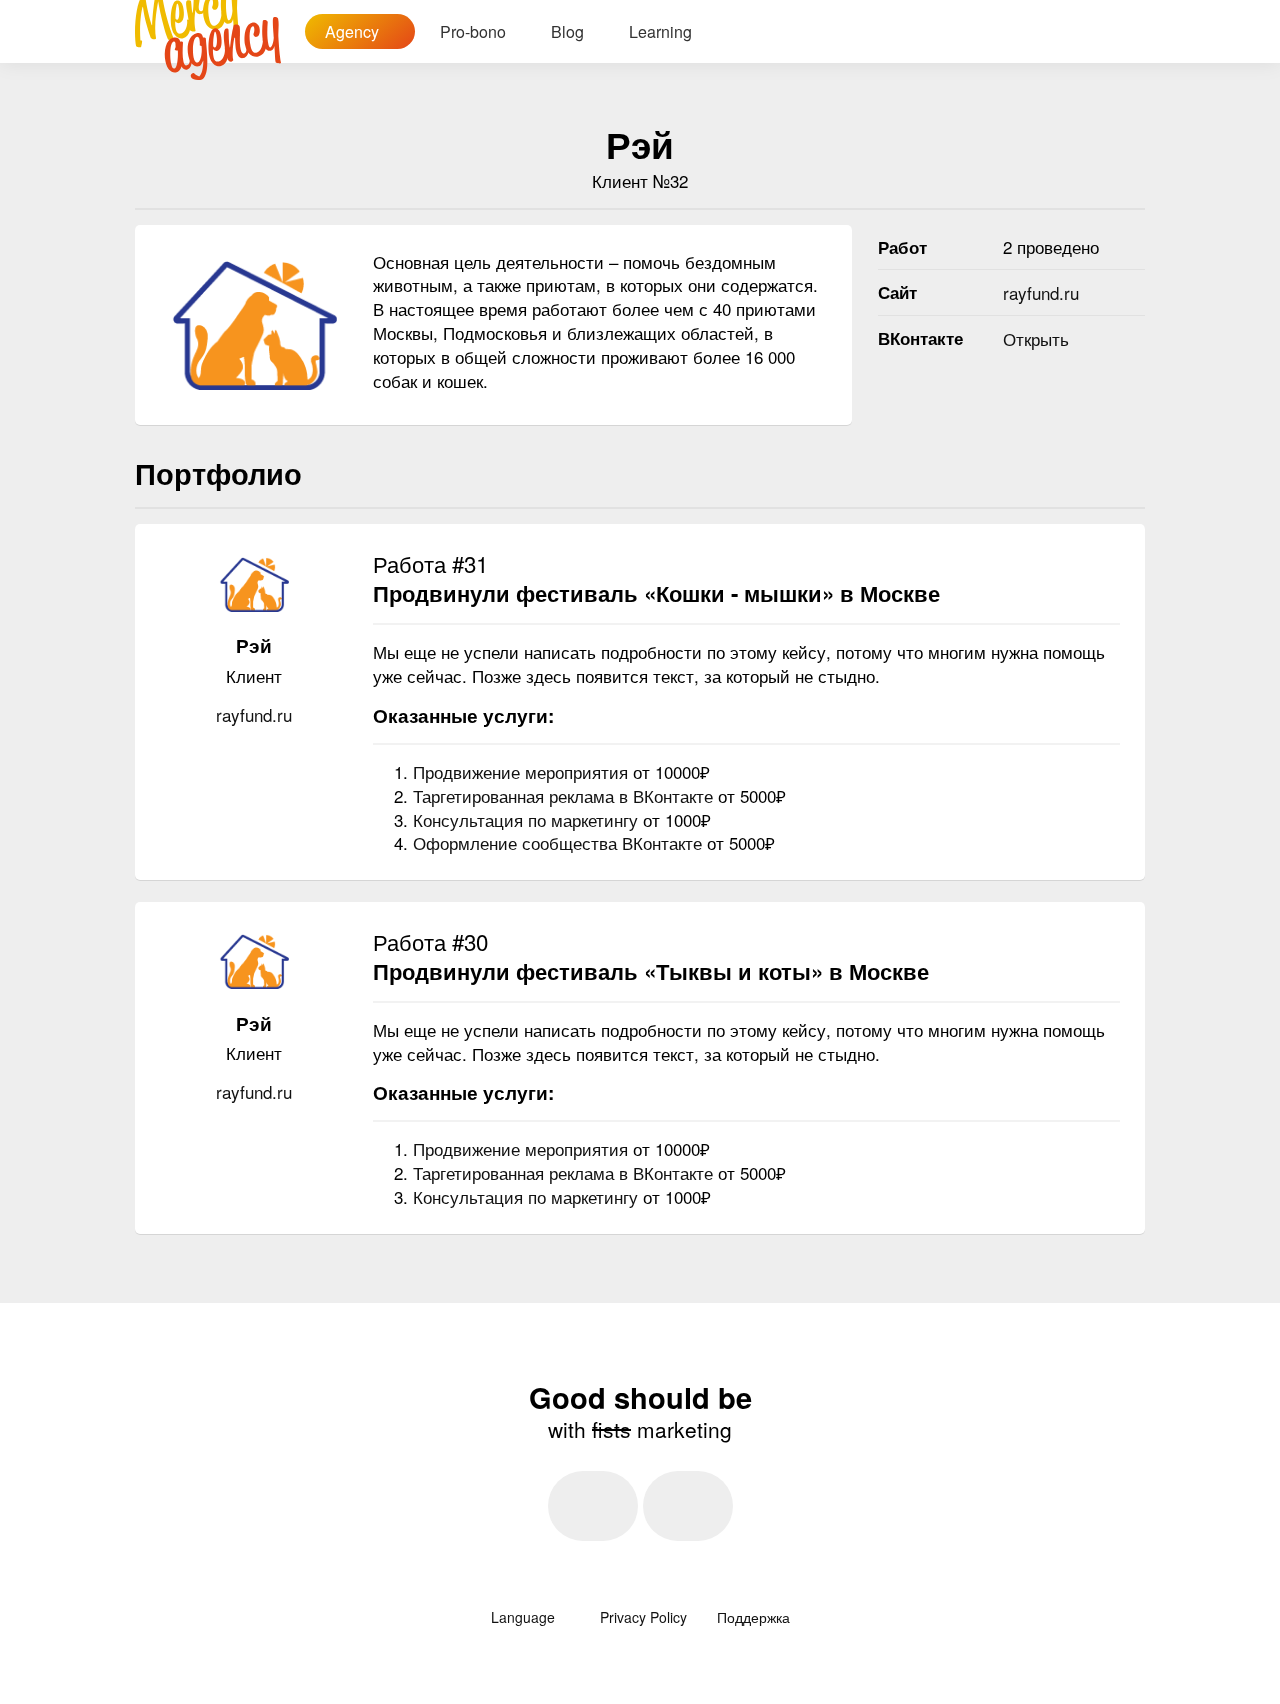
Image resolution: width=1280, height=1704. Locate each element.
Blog (567, 31)
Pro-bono (473, 31)
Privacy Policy (643, 1617)
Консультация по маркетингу (528, 819)
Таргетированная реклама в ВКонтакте (565, 795)
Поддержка (753, 1617)
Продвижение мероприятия (523, 771)
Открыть (1036, 338)
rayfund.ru (1041, 292)
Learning (660, 31)
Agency (354, 31)
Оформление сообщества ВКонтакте (560, 842)
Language (525, 1617)
